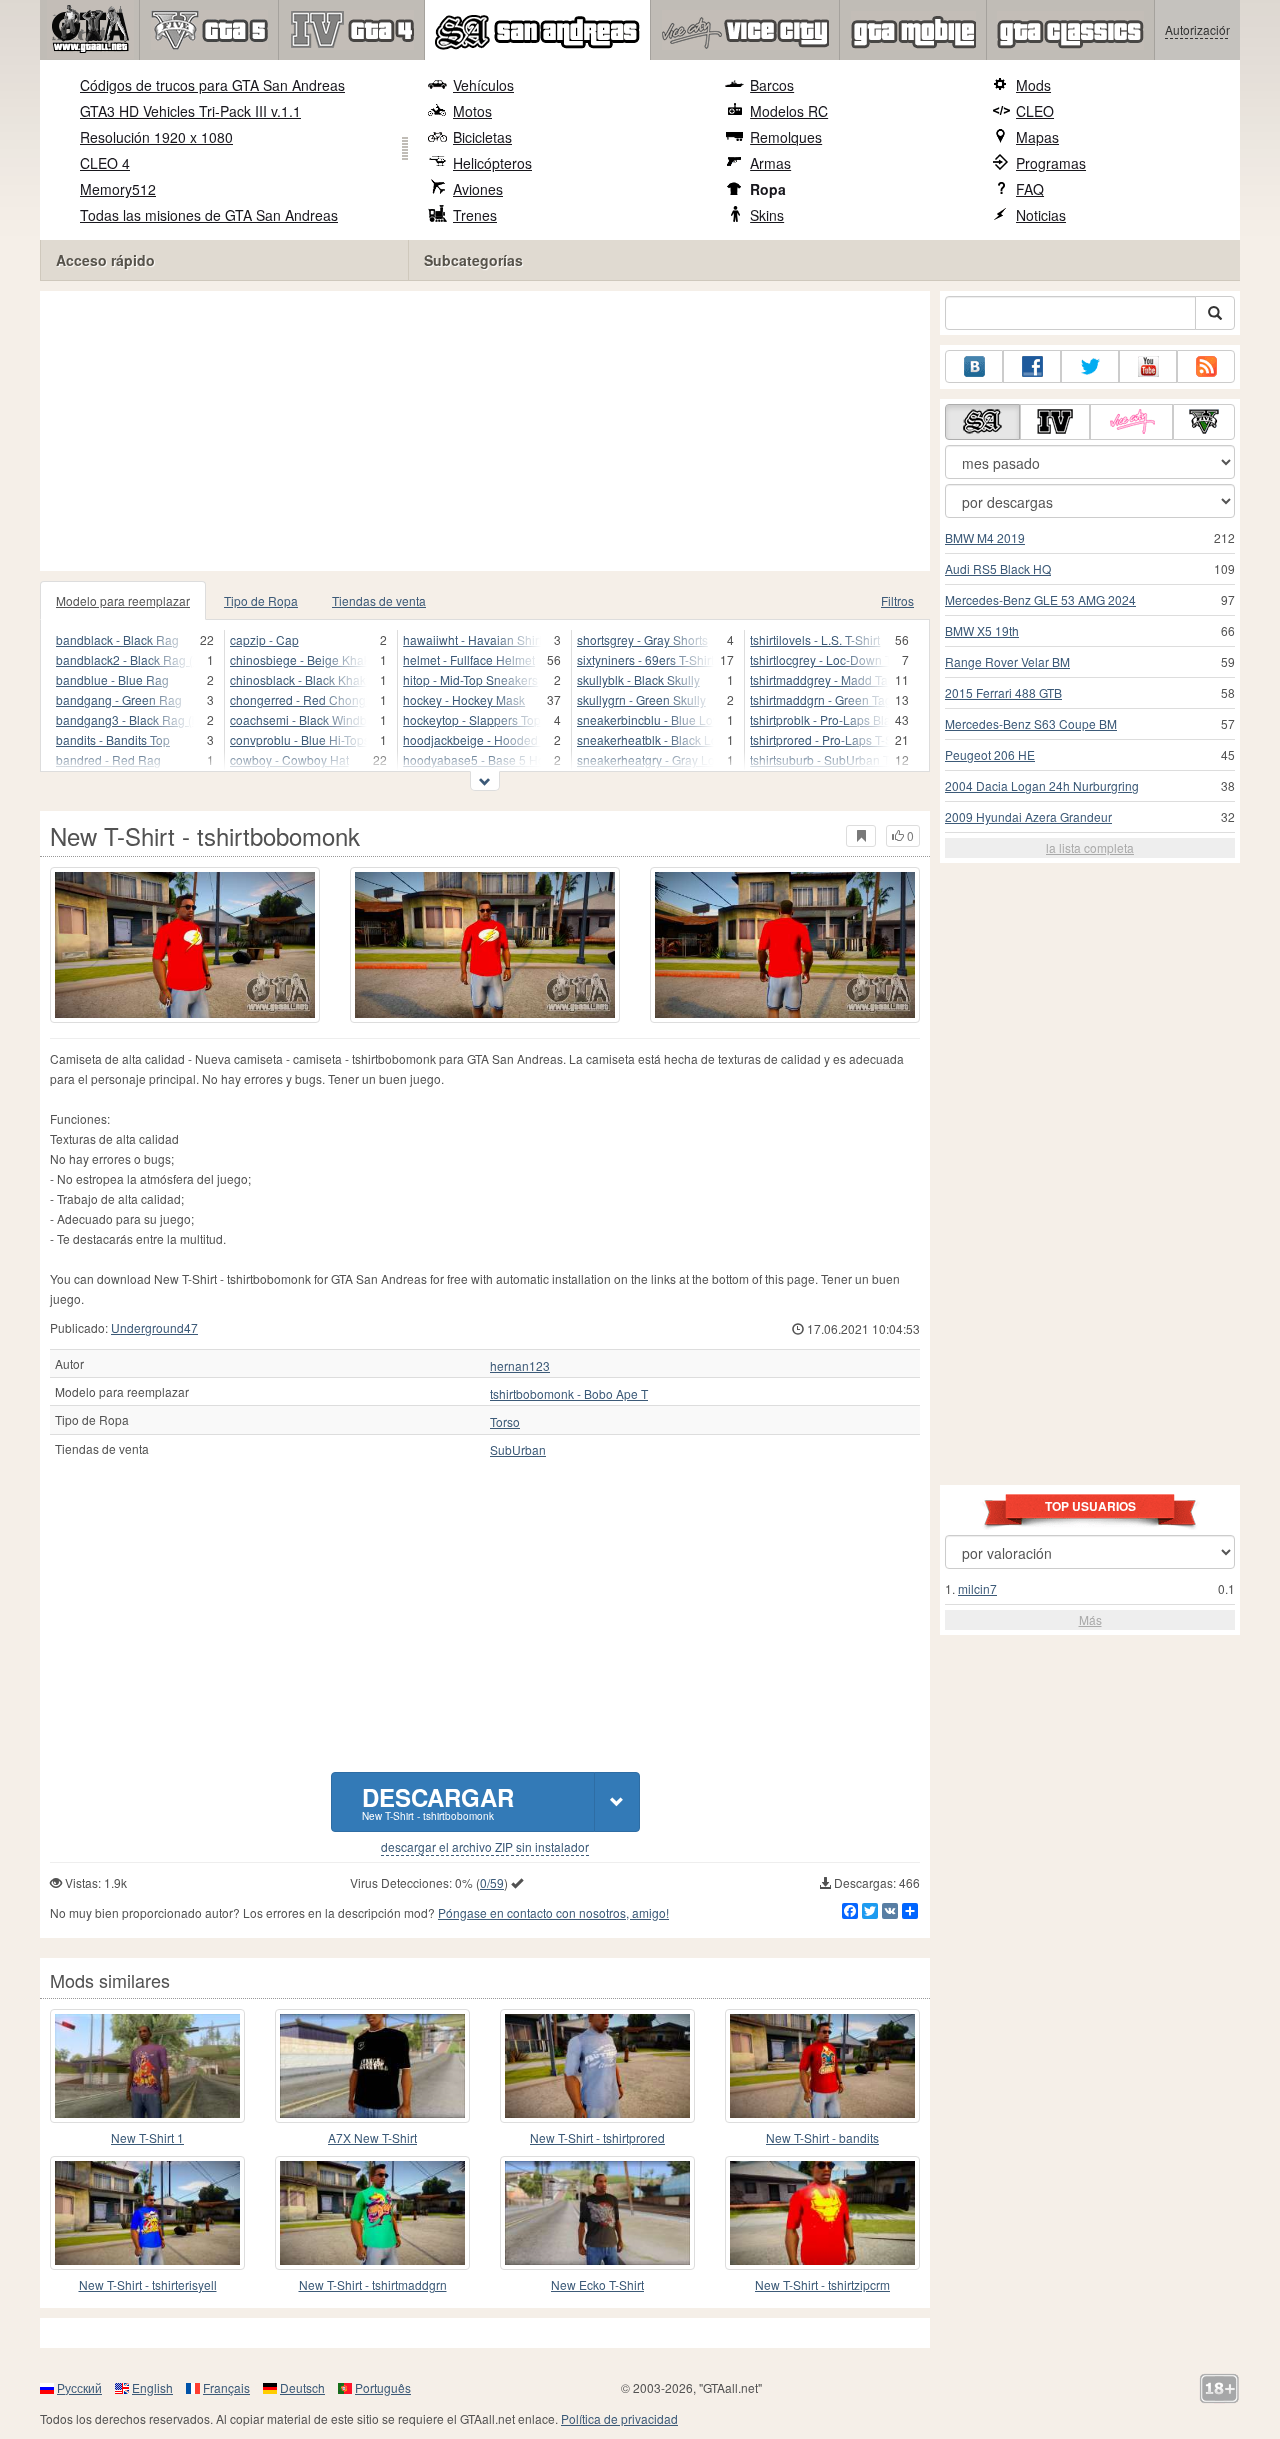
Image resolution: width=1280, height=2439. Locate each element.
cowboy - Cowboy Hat (289, 759)
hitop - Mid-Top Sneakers (470, 679)
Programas (1051, 163)
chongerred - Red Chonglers (299, 699)
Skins (767, 215)
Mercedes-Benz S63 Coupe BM (1031, 723)
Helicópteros (492, 163)
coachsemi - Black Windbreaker (299, 719)
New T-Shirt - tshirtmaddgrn (373, 2284)
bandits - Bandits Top (113, 739)
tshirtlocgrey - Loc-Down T (819, 659)
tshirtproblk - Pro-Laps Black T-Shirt (819, 719)
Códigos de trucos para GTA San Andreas (212, 85)
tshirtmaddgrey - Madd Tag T (819, 679)
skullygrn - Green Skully (641, 699)
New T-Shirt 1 (147, 2137)
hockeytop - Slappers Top (472, 719)
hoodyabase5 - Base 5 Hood (472, 759)
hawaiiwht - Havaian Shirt (472, 639)
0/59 (492, 1882)
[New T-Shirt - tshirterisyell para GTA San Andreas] (147, 2213)
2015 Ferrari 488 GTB (1003, 692)
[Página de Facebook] (1032, 366)
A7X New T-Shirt (372, 2137)
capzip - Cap (264, 639)
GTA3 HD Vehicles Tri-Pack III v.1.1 (190, 111)
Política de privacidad (619, 2418)
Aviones (478, 189)
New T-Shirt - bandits (822, 2137)
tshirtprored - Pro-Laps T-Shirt (819, 739)
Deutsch (302, 2387)
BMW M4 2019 (985, 537)
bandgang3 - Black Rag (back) (125, 719)
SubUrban (518, 1450)
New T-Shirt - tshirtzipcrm (822, 2284)
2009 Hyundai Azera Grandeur (1028, 816)
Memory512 (118, 189)
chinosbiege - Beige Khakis (299, 659)
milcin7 (977, 1588)
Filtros (897, 600)
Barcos (772, 85)
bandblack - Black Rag (117, 639)
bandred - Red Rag (108, 759)
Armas (770, 163)
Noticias (1041, 215)
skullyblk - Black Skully (638, 679)
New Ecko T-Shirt (597, 2284)
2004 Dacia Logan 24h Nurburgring (1042, 785)
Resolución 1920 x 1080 (156, 137)
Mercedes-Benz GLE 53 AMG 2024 (1040, 599)
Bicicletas (482, 137)
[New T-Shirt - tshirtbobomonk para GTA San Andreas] (185, 945)
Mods (1033, 85)
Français (226, 2387)
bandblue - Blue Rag (112, 679)
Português (383, 2387)
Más (1090, 1619)
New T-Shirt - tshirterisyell (148, 2284)
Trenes (475, 215)
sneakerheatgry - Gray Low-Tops (646, 759)
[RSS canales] (1206, 366)
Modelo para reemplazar (123, 600)
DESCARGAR (438, 1801)
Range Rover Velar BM (1007, 661)
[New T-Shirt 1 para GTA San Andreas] (147, 2066)
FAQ (1030, 189)
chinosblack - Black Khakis (299, 679)
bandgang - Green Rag (119, 699)
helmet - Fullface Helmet (469, 659)
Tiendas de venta (379, 600)
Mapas (1037, 137)
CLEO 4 (105, 163)
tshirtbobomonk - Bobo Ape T (569, 1394)
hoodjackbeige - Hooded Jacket (472, 739)
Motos (472, 111)
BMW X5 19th (982, 630)
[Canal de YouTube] (1148, 366)
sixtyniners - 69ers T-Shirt (645, 659)
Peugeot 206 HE (990, 754)
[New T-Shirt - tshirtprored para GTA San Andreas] (597, 2066)
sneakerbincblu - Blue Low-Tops (646, 719)
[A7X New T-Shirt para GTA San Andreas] (372, 2066)
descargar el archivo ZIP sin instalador (485, 1847)
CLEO (1035, 111)
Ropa (768, 189)
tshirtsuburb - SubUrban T (819, 759)
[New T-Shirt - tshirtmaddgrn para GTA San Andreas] (372, 2213)
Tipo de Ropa (261, 600)
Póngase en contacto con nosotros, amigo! (553, 1912)
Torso (505, 1422)
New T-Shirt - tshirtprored (597, 2137)
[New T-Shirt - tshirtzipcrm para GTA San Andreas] (822, 2213)
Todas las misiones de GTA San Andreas (209, 215)
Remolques (786, 137)
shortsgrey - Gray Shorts (642, 639)
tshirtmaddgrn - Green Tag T (819, 699)
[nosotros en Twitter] (1090, 366)
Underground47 (154, 1327)
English (152, 2387)
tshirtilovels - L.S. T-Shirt (815, 639)
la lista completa (1090, 847)
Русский (79, 2387)
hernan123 (520, 1366)
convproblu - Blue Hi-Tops (299, 739)
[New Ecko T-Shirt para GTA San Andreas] (597, 2213)
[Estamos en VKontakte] (974, 366)
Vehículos (483, 85)
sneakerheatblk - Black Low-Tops (646, 739)
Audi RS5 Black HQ (998, 568)
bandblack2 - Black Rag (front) (125, 659)
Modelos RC (789, 111)
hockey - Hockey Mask (464, 699)
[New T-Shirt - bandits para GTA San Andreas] (822, 2066)
